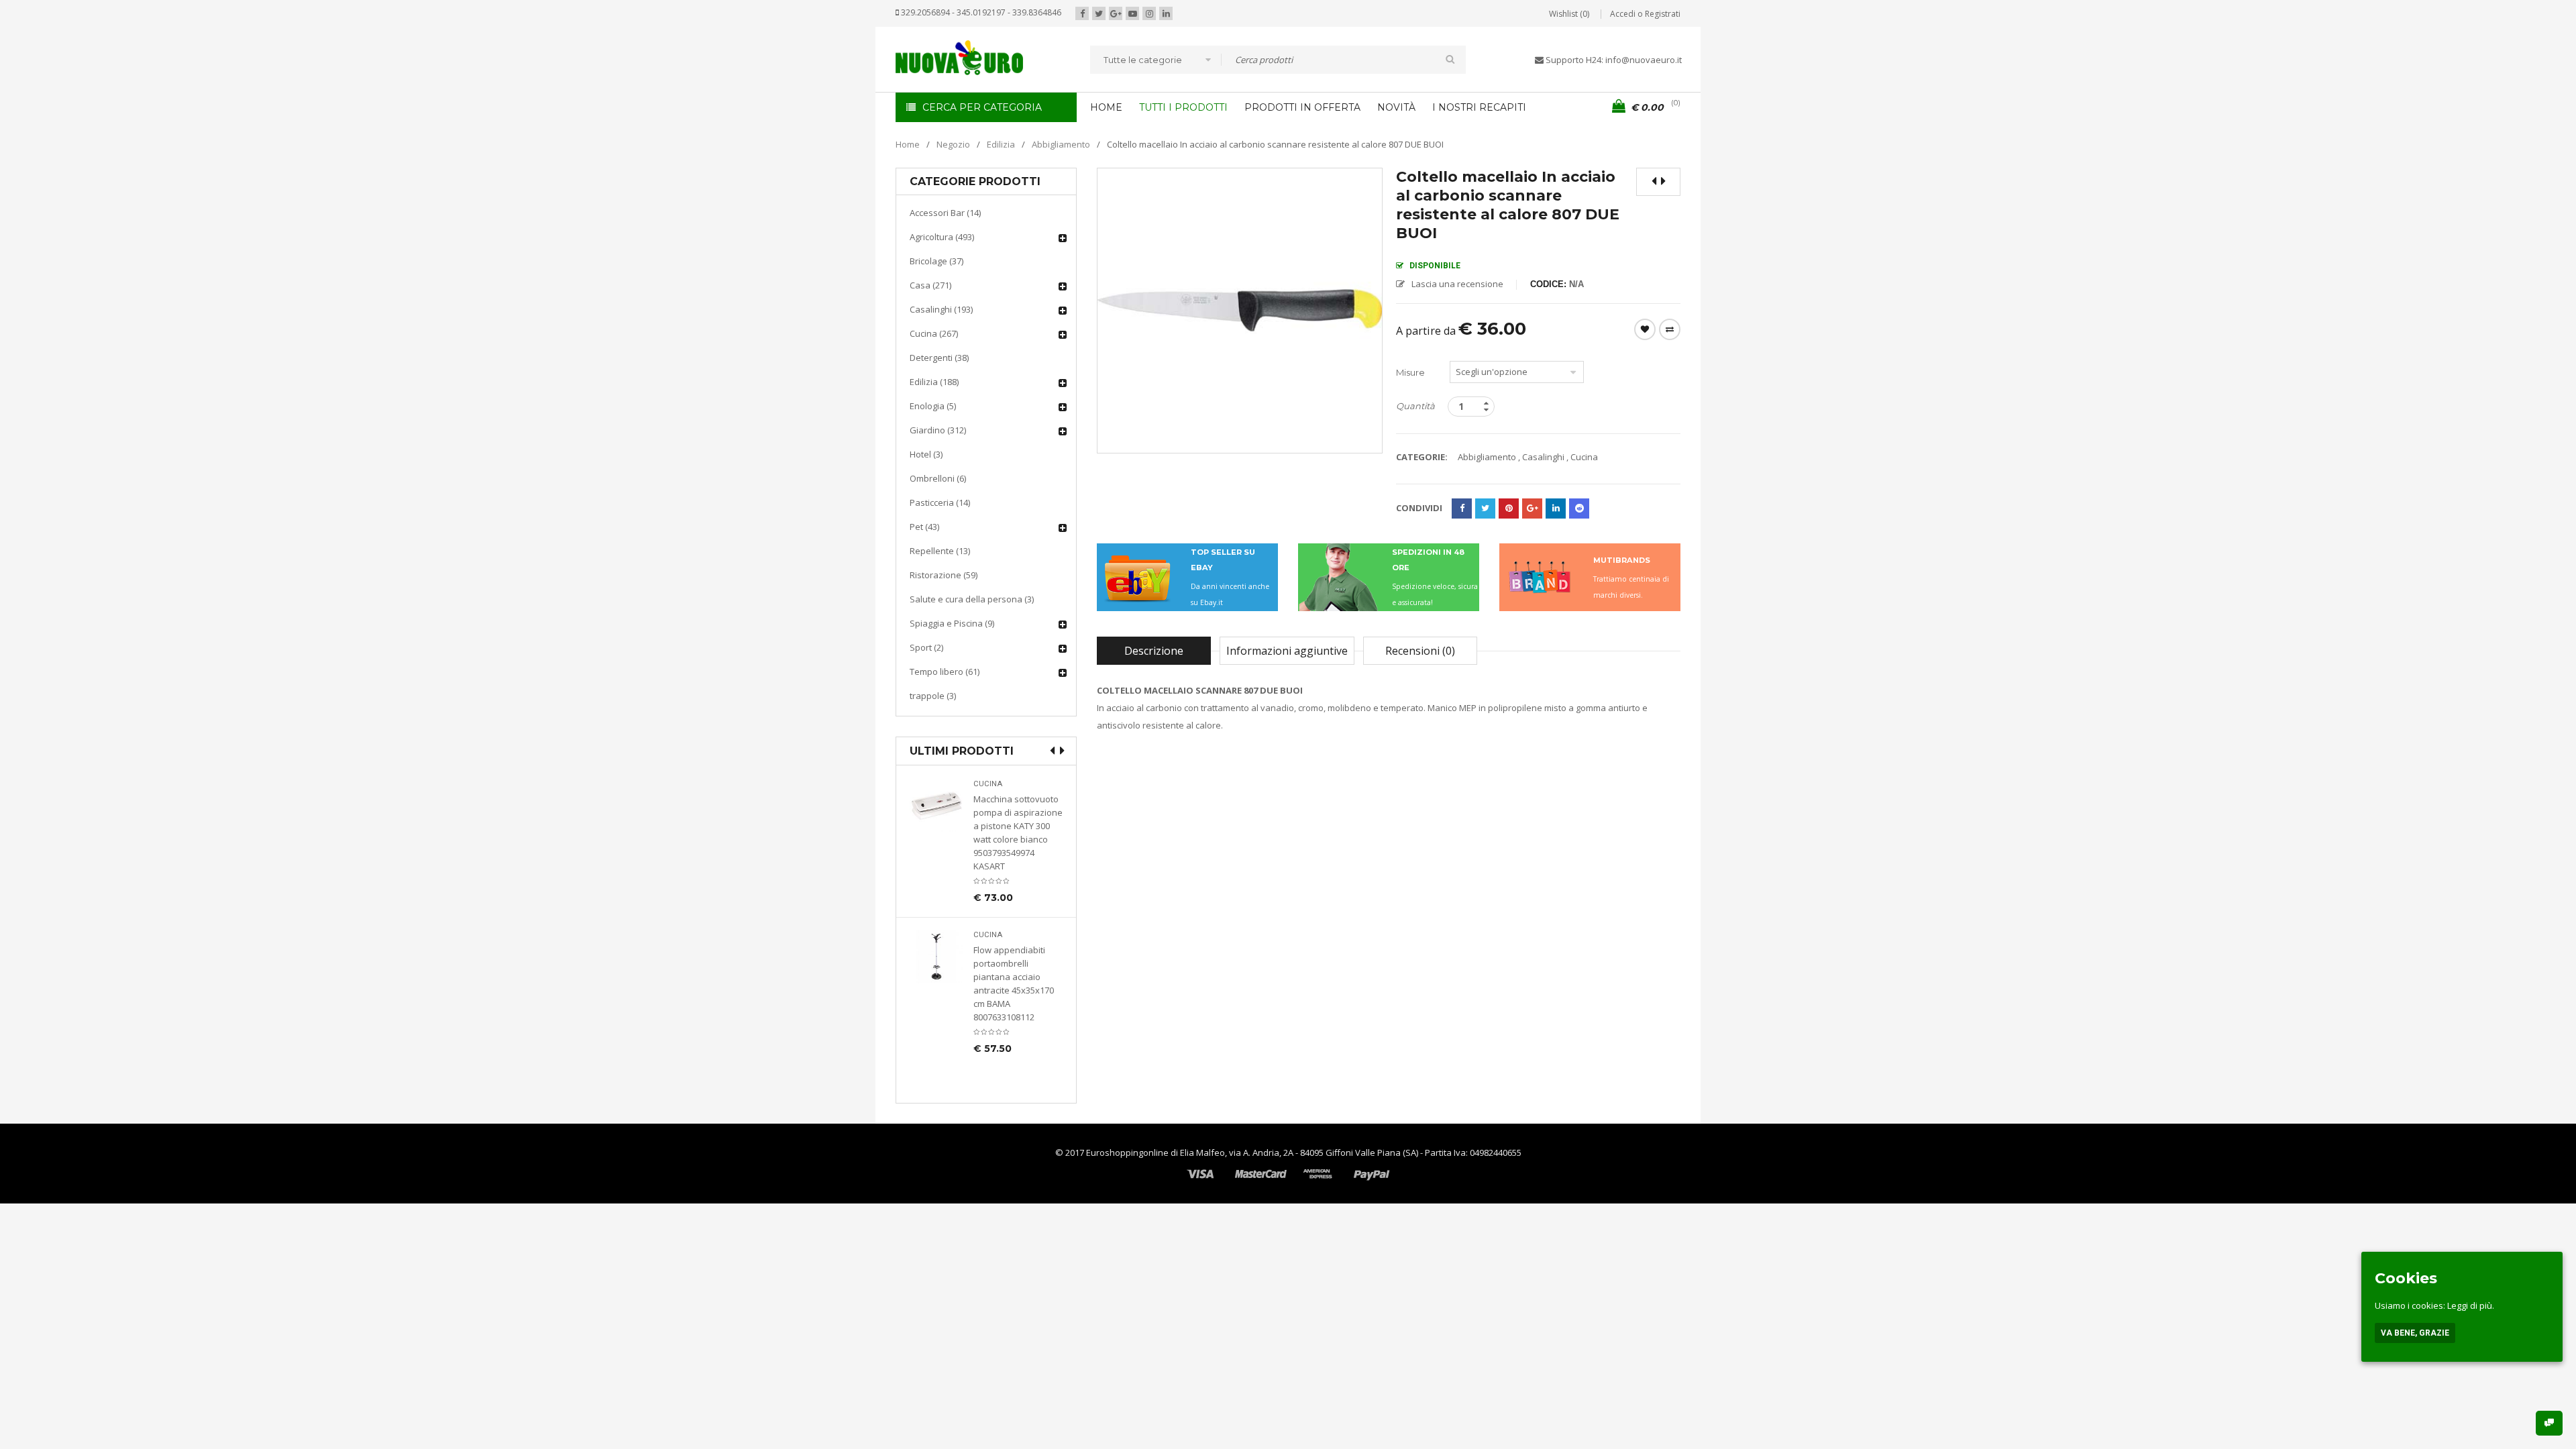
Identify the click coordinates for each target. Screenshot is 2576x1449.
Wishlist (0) (1569, 14)
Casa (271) (930, 285)
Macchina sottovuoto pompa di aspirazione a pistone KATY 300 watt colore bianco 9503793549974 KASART (1018, 833)
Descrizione (1154, 651)
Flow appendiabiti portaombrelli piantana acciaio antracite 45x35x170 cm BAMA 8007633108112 (1014, 983)
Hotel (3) (926, 454)
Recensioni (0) (1420, 651)
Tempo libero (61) (945, 672)
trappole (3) (933, 696)
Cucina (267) (934, 333)
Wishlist (1645, 329)
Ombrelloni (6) (938, 478)
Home (908, 144)
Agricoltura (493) (942, 237)
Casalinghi (1543, 457)
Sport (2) (926, 647)
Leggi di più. (2471, 1305)
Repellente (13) (940, 551)
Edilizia (1001, 144)
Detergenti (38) (939, 358)
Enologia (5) (933, 406)
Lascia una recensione (1457, 284)
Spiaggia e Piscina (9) (952, 623)
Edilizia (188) (934, 382)
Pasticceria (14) (940, 502)
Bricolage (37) (936, 261)
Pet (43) (924, 527)
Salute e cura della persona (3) (972, 599)
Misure (1410, 372)
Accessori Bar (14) (945, 213)
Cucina (988, 784)
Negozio (953, 144)
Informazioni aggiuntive (1287, 651)
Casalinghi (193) (941, 309)
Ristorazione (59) (944, 575)
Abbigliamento (1061, 144)
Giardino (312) (938, 430)
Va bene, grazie (2415, 1333)
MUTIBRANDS (1622, 560)
